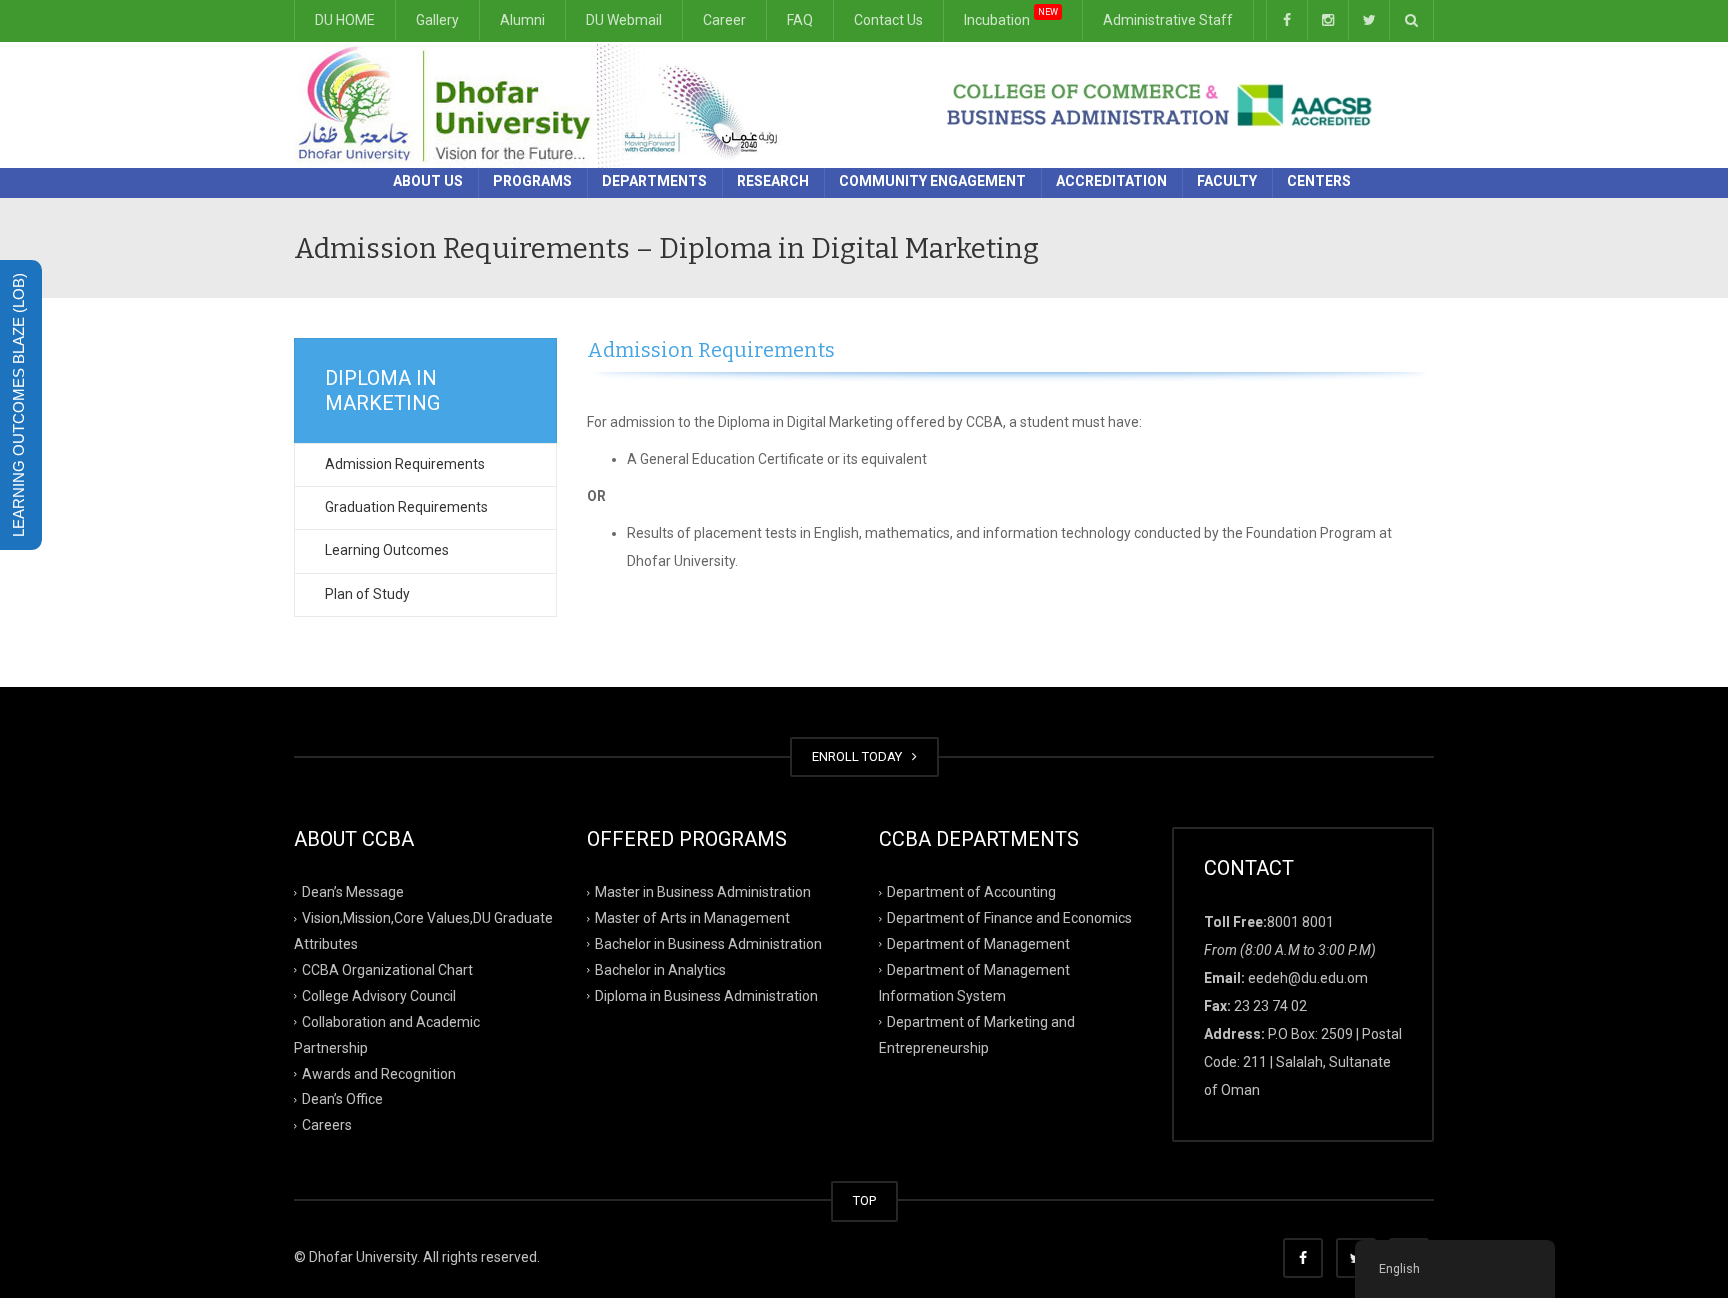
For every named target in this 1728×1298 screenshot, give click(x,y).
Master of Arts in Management (692, 918)
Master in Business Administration (703, 892)
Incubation (1011, 19)
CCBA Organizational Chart (387, 970)
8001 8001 (1300, 922)
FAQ (800, 20)
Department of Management (978, 944)
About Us (428, 181)
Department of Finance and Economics (1009, 918)
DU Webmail (624, 20)
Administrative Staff (1168, 20)
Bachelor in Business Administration (708, 944)
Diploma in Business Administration (706, 996)
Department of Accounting (971, 892)
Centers (1319, 181)
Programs (532, 181)
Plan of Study (367, 594)
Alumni (522, 20)
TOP (864, 1200)
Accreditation (1111, 181)
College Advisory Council (379, 996)
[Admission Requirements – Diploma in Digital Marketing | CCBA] (544, 104)
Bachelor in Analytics (660, 970)
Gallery (437, 20)
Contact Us (888, 20)
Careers (327, 1125)
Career (724, 20)
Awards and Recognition (379, 1073)
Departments (654, 181)
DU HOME (345, 20)
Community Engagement (932, 181)
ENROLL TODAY (860, 756)
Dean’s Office (342, 1099)
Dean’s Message (353, 892)
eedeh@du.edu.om (1308, 978)
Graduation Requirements (406, 507)
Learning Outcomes (387, 550)
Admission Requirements (405, 464)
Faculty (1227, 181)
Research (773, 181)
